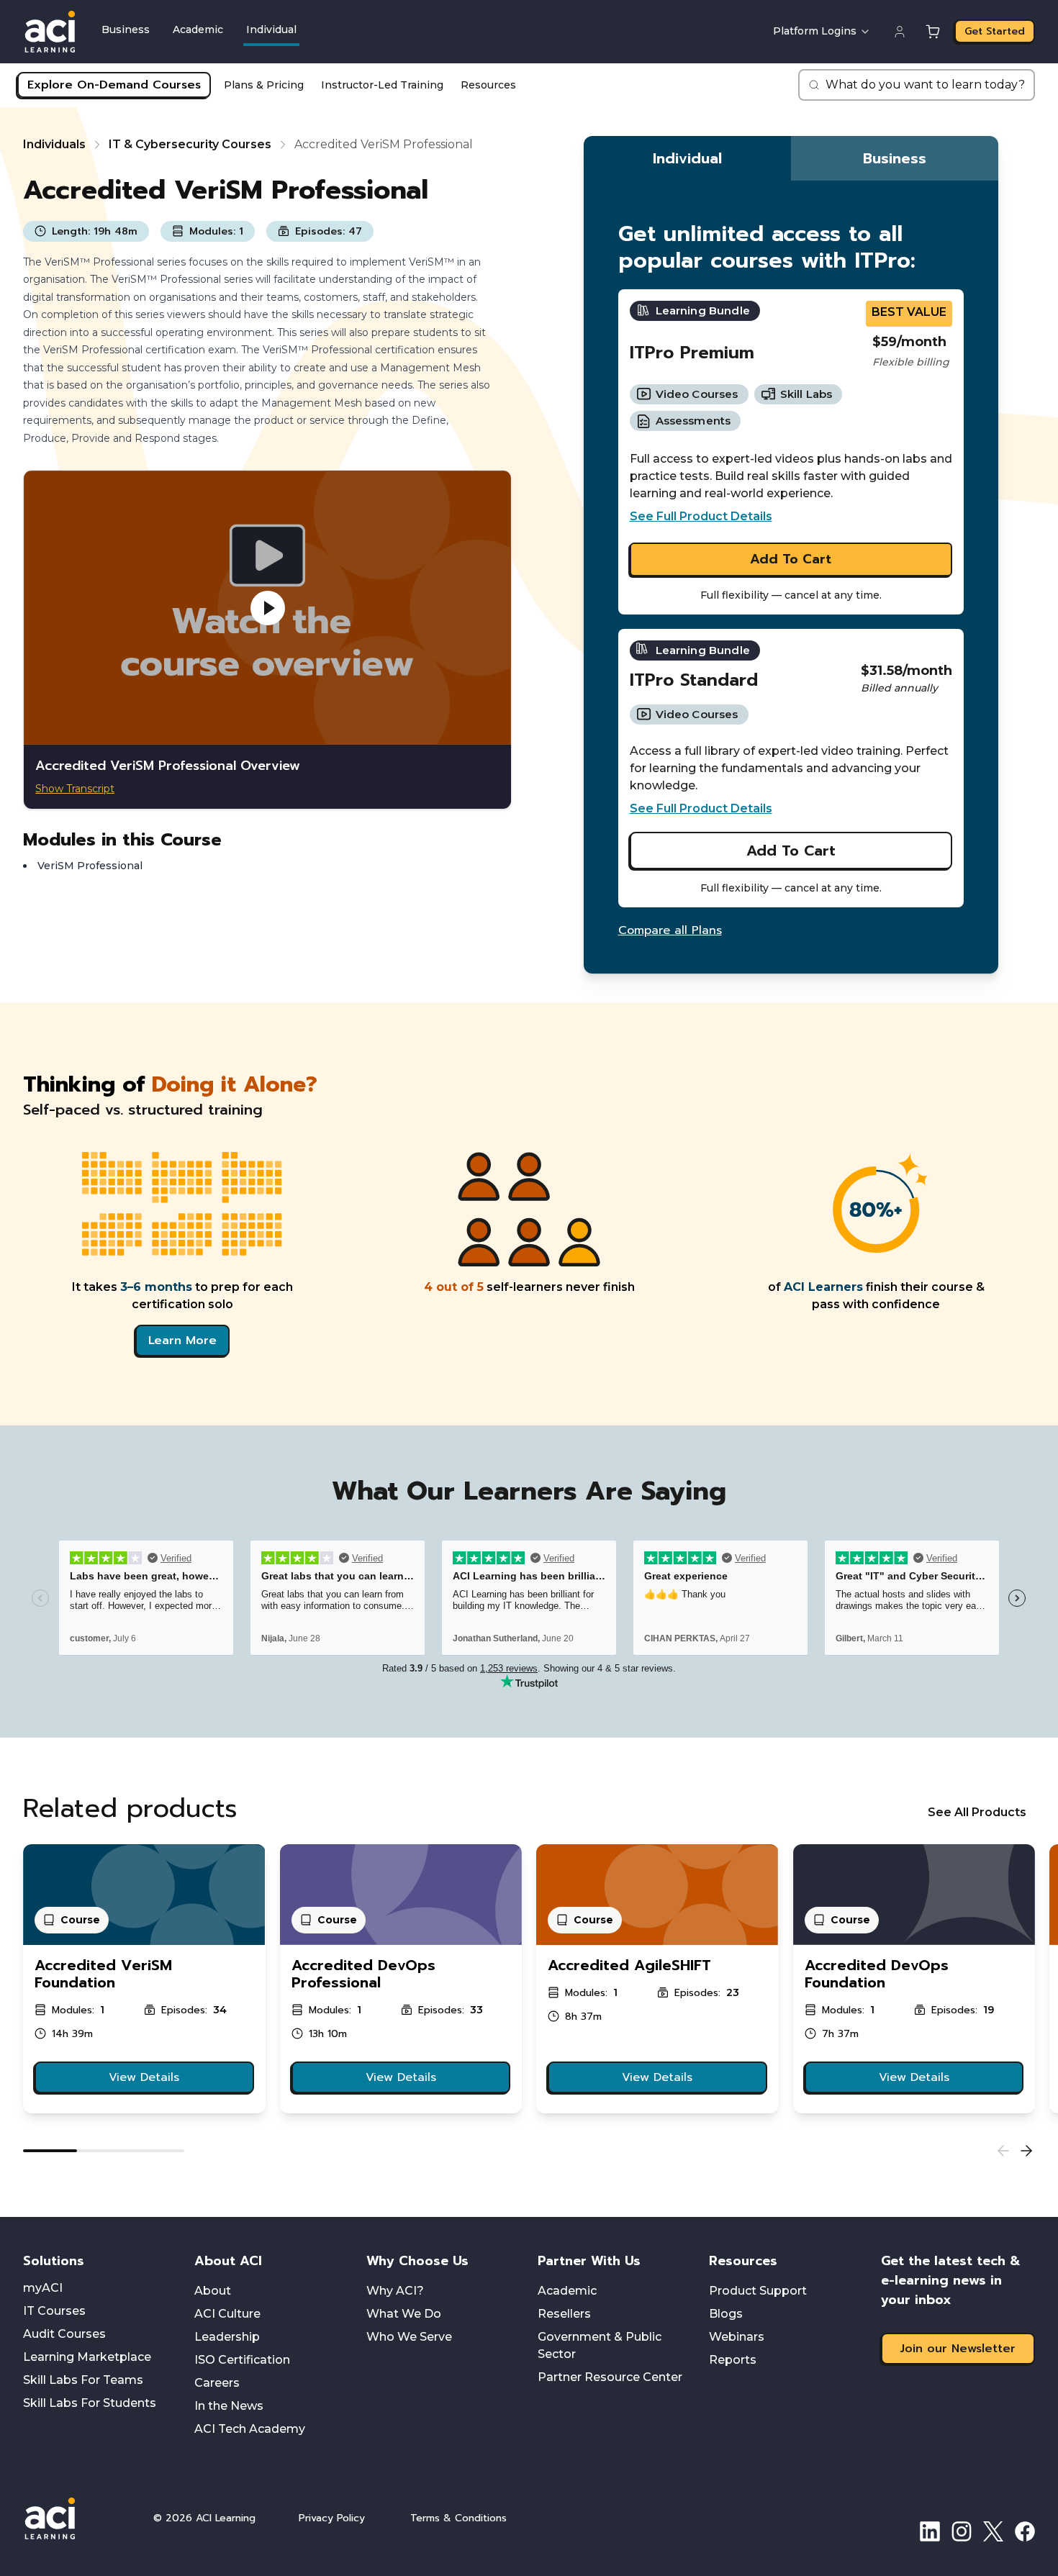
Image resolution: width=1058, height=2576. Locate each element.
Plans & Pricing (264, 85)
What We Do (404, 2314)
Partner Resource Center (610, 2377)
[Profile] (900, 32)
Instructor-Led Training (382, 85)
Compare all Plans (670, 930)
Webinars (737, 2337)
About (213, 2291)
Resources (488, 85)
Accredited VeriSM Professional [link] (384, 144)
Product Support (758, 2291)
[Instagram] (962, 2531)
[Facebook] (1025, 2531)
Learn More (182, 1341)
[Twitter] (993, 2531)
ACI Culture (227, 2314)
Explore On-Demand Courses (114, 85)
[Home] (50, 32)
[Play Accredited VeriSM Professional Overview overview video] (267, 608)
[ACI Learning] (78, 2518)
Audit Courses (64, 2334)
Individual (271, 30)
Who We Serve (409, 2337)
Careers (217, 2383)
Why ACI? (395, 2291)
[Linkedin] (930, 2531)
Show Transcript (75, 789)
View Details (144, 2077)
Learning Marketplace (87, 2357)
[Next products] (1026, 2151)
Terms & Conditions (458, 2518)
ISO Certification (242, 2360)
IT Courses (54, 2311)
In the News (229, 2406)
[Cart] (933, 32)
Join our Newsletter (958, 2349)
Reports (733, 2360)
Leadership (227, 2337)
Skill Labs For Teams (83, 2380)
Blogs (726, 2314)
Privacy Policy (332, 2518)
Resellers (564, 2314)
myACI (43, 2288)
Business (126, 30)
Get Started (995, 31)
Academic (198, 30)
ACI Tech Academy (250, 2429)
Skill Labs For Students (90, 2403)
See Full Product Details (701, 516)
